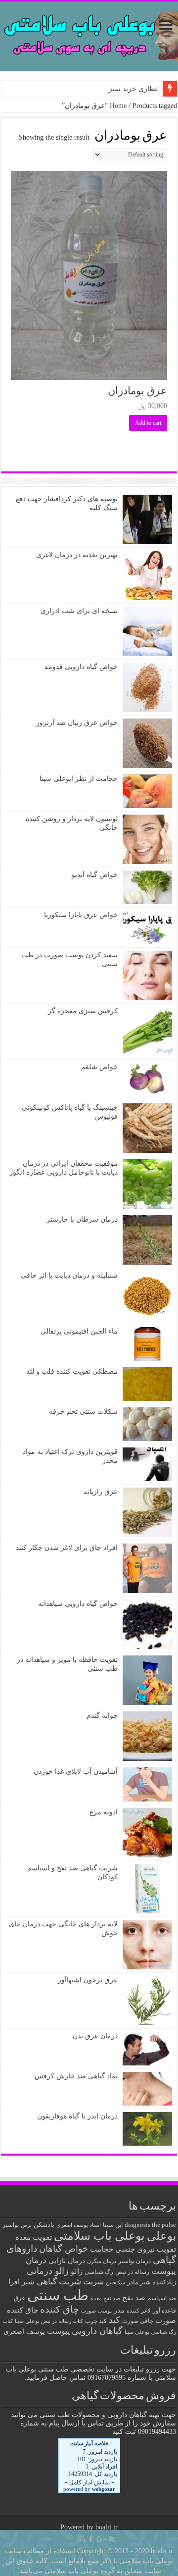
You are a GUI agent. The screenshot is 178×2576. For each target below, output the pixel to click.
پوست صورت (96, 2311)
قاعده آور (164, 2311)
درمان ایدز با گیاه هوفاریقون (77, 2116)
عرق (20, 2298)
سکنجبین (115, 2283)
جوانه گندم (102, 1716)
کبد (114, 2320)
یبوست (58, 2331)
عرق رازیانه (101, 1492)
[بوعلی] (89, 34)
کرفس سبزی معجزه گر (83, 1011)
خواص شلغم (99, 1067)
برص (26, 2225)
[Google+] (101, 2539)
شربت (93, 2282)
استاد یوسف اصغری (79, 2225)
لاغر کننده (139, 2311)
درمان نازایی (67, 2261)
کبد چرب (96, 2321)
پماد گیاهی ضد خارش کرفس (76, 2076)
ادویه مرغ (104, 1812)
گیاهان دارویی (97, 2331)
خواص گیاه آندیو (95, 875)
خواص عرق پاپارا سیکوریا (81, 915)
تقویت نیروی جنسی (146, 2249)
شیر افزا (22, 2282)
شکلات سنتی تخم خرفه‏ (83, 1412)
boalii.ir (107, 2527)
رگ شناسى (99, 2272)
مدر (119, 2310)
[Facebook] (90, 2539)
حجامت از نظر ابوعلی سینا (79, 779)
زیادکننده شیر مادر (152, 2282)
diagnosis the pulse (150, 2225)
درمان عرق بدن (95, 2036)
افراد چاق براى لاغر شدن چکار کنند (67, 1548)
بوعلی (161, 2236)
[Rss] (112, 2539)
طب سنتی (58, 2295)
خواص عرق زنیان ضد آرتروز (77, 723)
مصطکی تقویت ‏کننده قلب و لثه (72, 1371)
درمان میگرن (102, 2261)
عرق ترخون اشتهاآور (88, 1980)
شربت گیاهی (59, 2282)
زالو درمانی (48, 2271)
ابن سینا (113, 2225)
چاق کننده (60, 2309)
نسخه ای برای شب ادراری (79, 611)
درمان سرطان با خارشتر (82, 1219)
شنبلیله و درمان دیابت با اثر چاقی (69, 1275)
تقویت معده (34, 2237)
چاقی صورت (138, 2321)
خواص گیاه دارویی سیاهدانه (78, 1604)
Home (118, 106)
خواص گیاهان (64, 2249)
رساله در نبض (132, 2272)
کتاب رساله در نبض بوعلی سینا (49, 2321)
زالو (77, 2271)
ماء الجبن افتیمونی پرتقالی (79, 1331)
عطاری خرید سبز (134, 89)
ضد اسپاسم (162, 2298)
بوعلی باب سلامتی (99, 2236)
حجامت (102, 2249)
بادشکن (44, 2225)
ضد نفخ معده (105, 2298)
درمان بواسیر (134, 2261)
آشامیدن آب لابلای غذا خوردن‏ (76, 1772)
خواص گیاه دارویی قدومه (81, 667)
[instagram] (82, 2539)
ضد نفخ (134, 2297)
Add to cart (148, 423)
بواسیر (11, 2225)
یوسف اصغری (24, 2332)
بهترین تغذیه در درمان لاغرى (77, 555)
